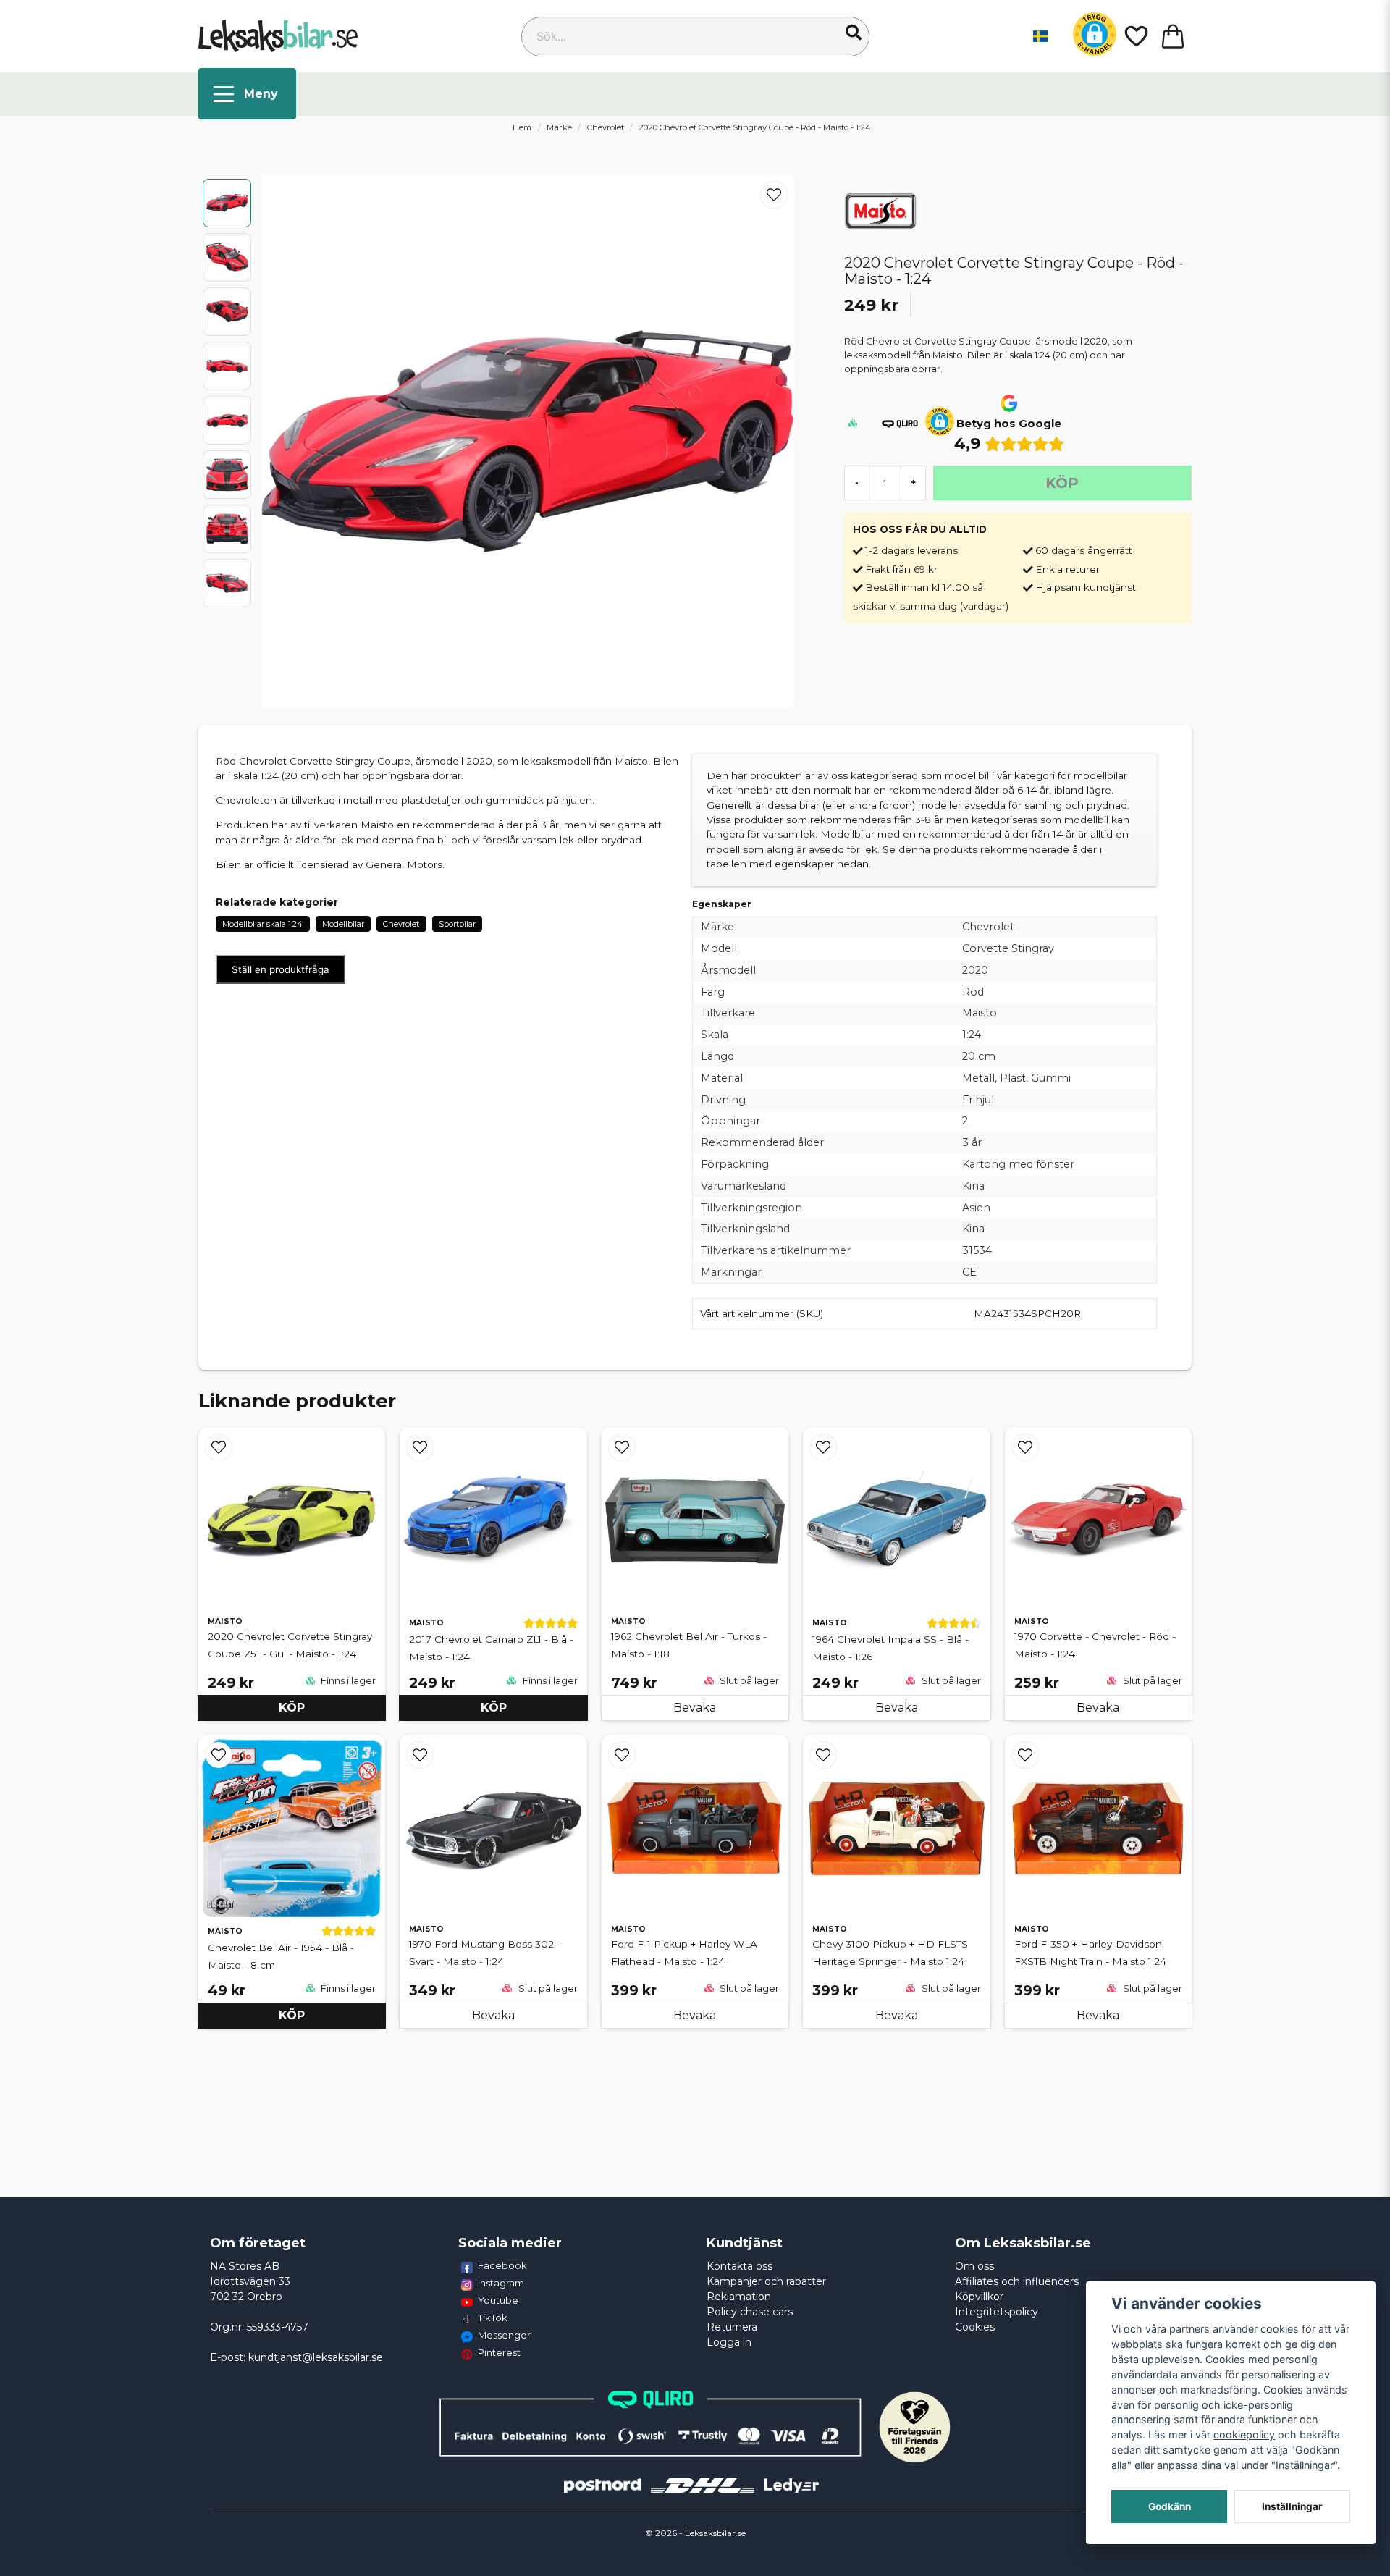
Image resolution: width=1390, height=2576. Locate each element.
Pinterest (499, 2352)
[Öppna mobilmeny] (247, 94)
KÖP (292, 1708)
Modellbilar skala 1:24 (262, 924)
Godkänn (1170, 2506)
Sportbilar (457, 924)
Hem (522, 127)
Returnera (732, 2327)
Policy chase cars (750, 2312)
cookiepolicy (1244, 2434)
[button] (854, 33)
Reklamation (739, 2297)
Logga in (729, 2342)
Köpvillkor (979, 2297)
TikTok (493, 2318)
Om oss (974, 2266)
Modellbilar (343, 924)
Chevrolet (606, 127)
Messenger (504, 2335)
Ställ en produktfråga (281, 969)
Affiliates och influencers (1017, 2281)
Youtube (498, 2300)
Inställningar (1292, 2506)
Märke (559, 127)
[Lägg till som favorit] (1135, 36)
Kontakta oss (740, 2266)
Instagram (501, 2283)
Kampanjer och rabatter (766, 2281)
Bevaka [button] (695, 1708)
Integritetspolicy (997, 2312)
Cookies (975, 2327)
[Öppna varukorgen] (1173, 36)
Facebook (502, 2265)
